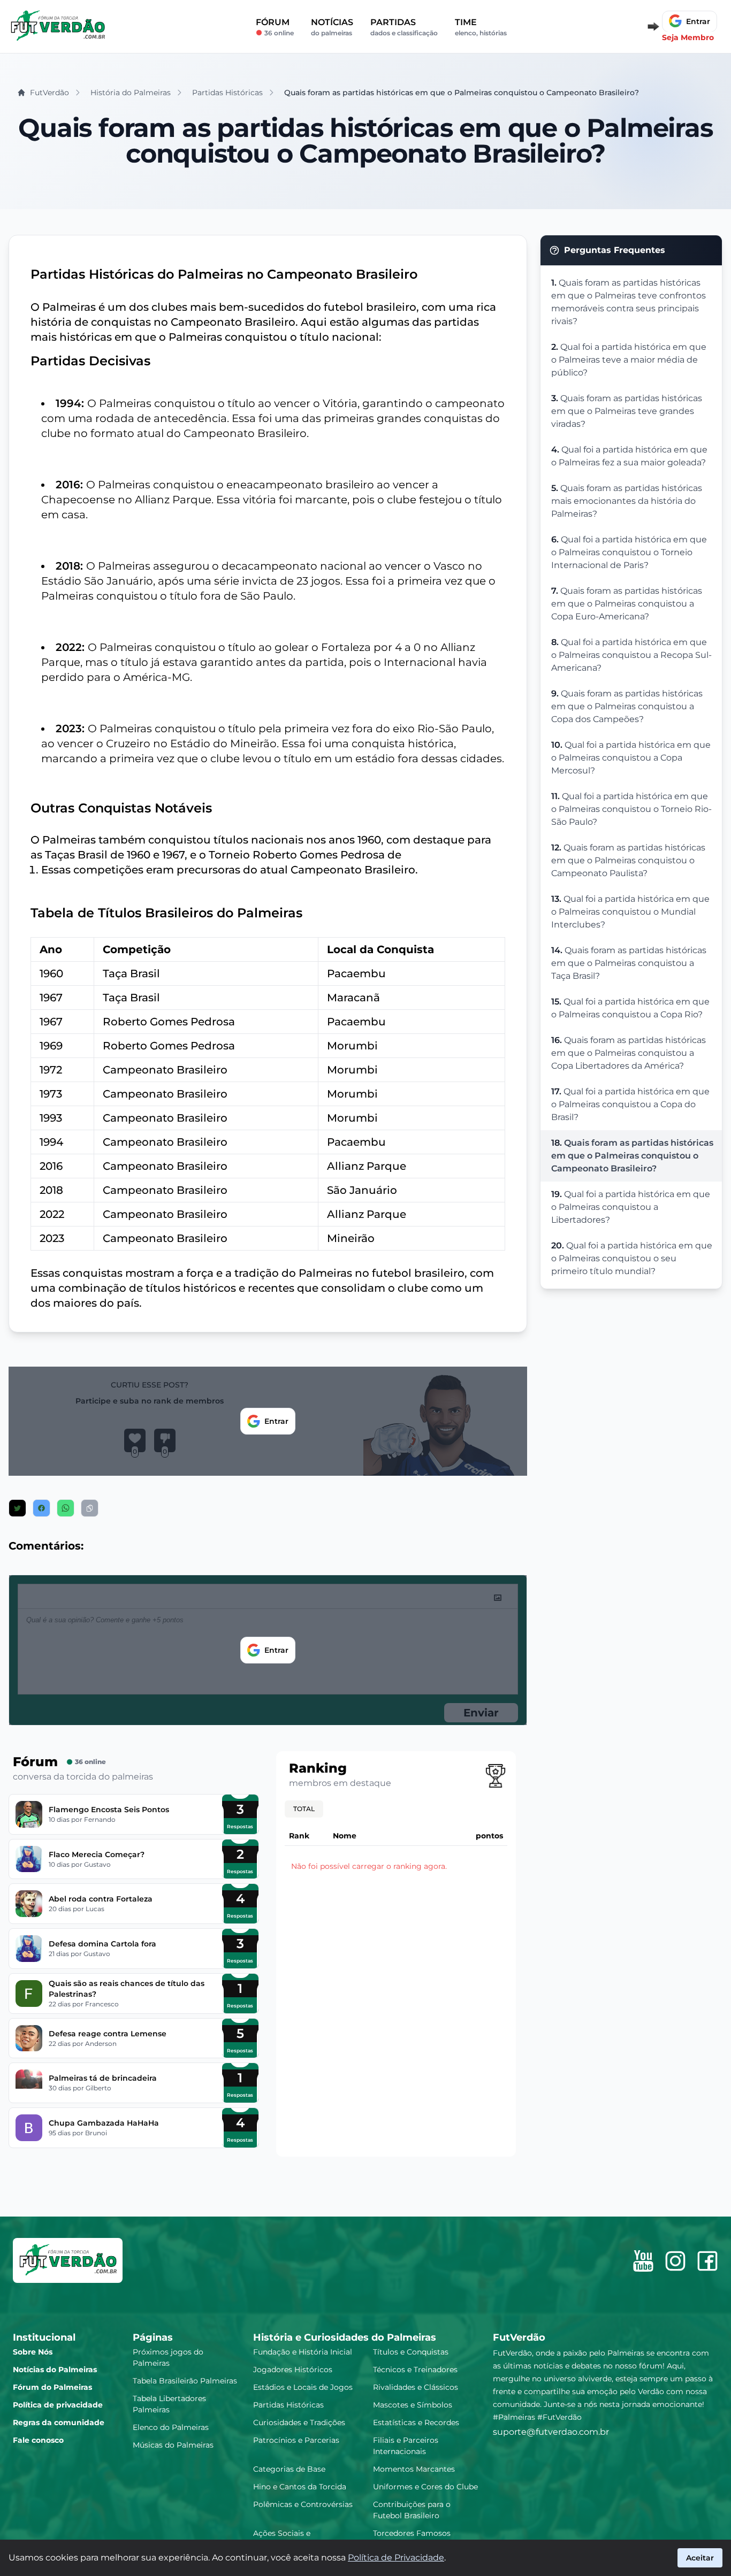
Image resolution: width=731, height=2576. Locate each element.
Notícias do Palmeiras (55, 2370)
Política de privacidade (58, 2405)
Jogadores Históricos (293, 2370)
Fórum (275, 26)
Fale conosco (38, 2440)
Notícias (332, 26)
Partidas (404, 26)
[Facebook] (707, 2261)
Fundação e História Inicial (303, 2352)
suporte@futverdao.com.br (551, 2432)
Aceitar (700, 2558)
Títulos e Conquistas (411, 2352)
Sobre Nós (33, 2352)
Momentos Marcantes (414, 2469)
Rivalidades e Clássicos (416, 2387)
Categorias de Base (289, 2469)
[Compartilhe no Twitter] (17, 1508)
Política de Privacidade (396, 2558)
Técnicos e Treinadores (415, 2370)
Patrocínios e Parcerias (296, 2440)
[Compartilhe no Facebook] (41, 1508)
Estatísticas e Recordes (416, 2422)
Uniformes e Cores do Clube (425, 2487)
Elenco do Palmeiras (171, 2427)
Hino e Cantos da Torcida (300, 2487)
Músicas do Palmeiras (173, 2445)
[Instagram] (675, 2261)
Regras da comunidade (59, 2422)
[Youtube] (643, 2261)
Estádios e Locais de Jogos (303, 2387)
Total (304, 1809)
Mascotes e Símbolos (413, 2405)
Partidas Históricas (288, 2405)
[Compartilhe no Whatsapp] (66, 1508)
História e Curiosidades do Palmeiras (345, 2337)
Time (481, 26)
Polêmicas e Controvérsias (303, 2504)
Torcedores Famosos (412, 2533)
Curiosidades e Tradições (299, 2422)
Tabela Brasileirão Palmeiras (185, 2381)
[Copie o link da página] (90, 1508)
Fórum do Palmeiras (52, 2387)
